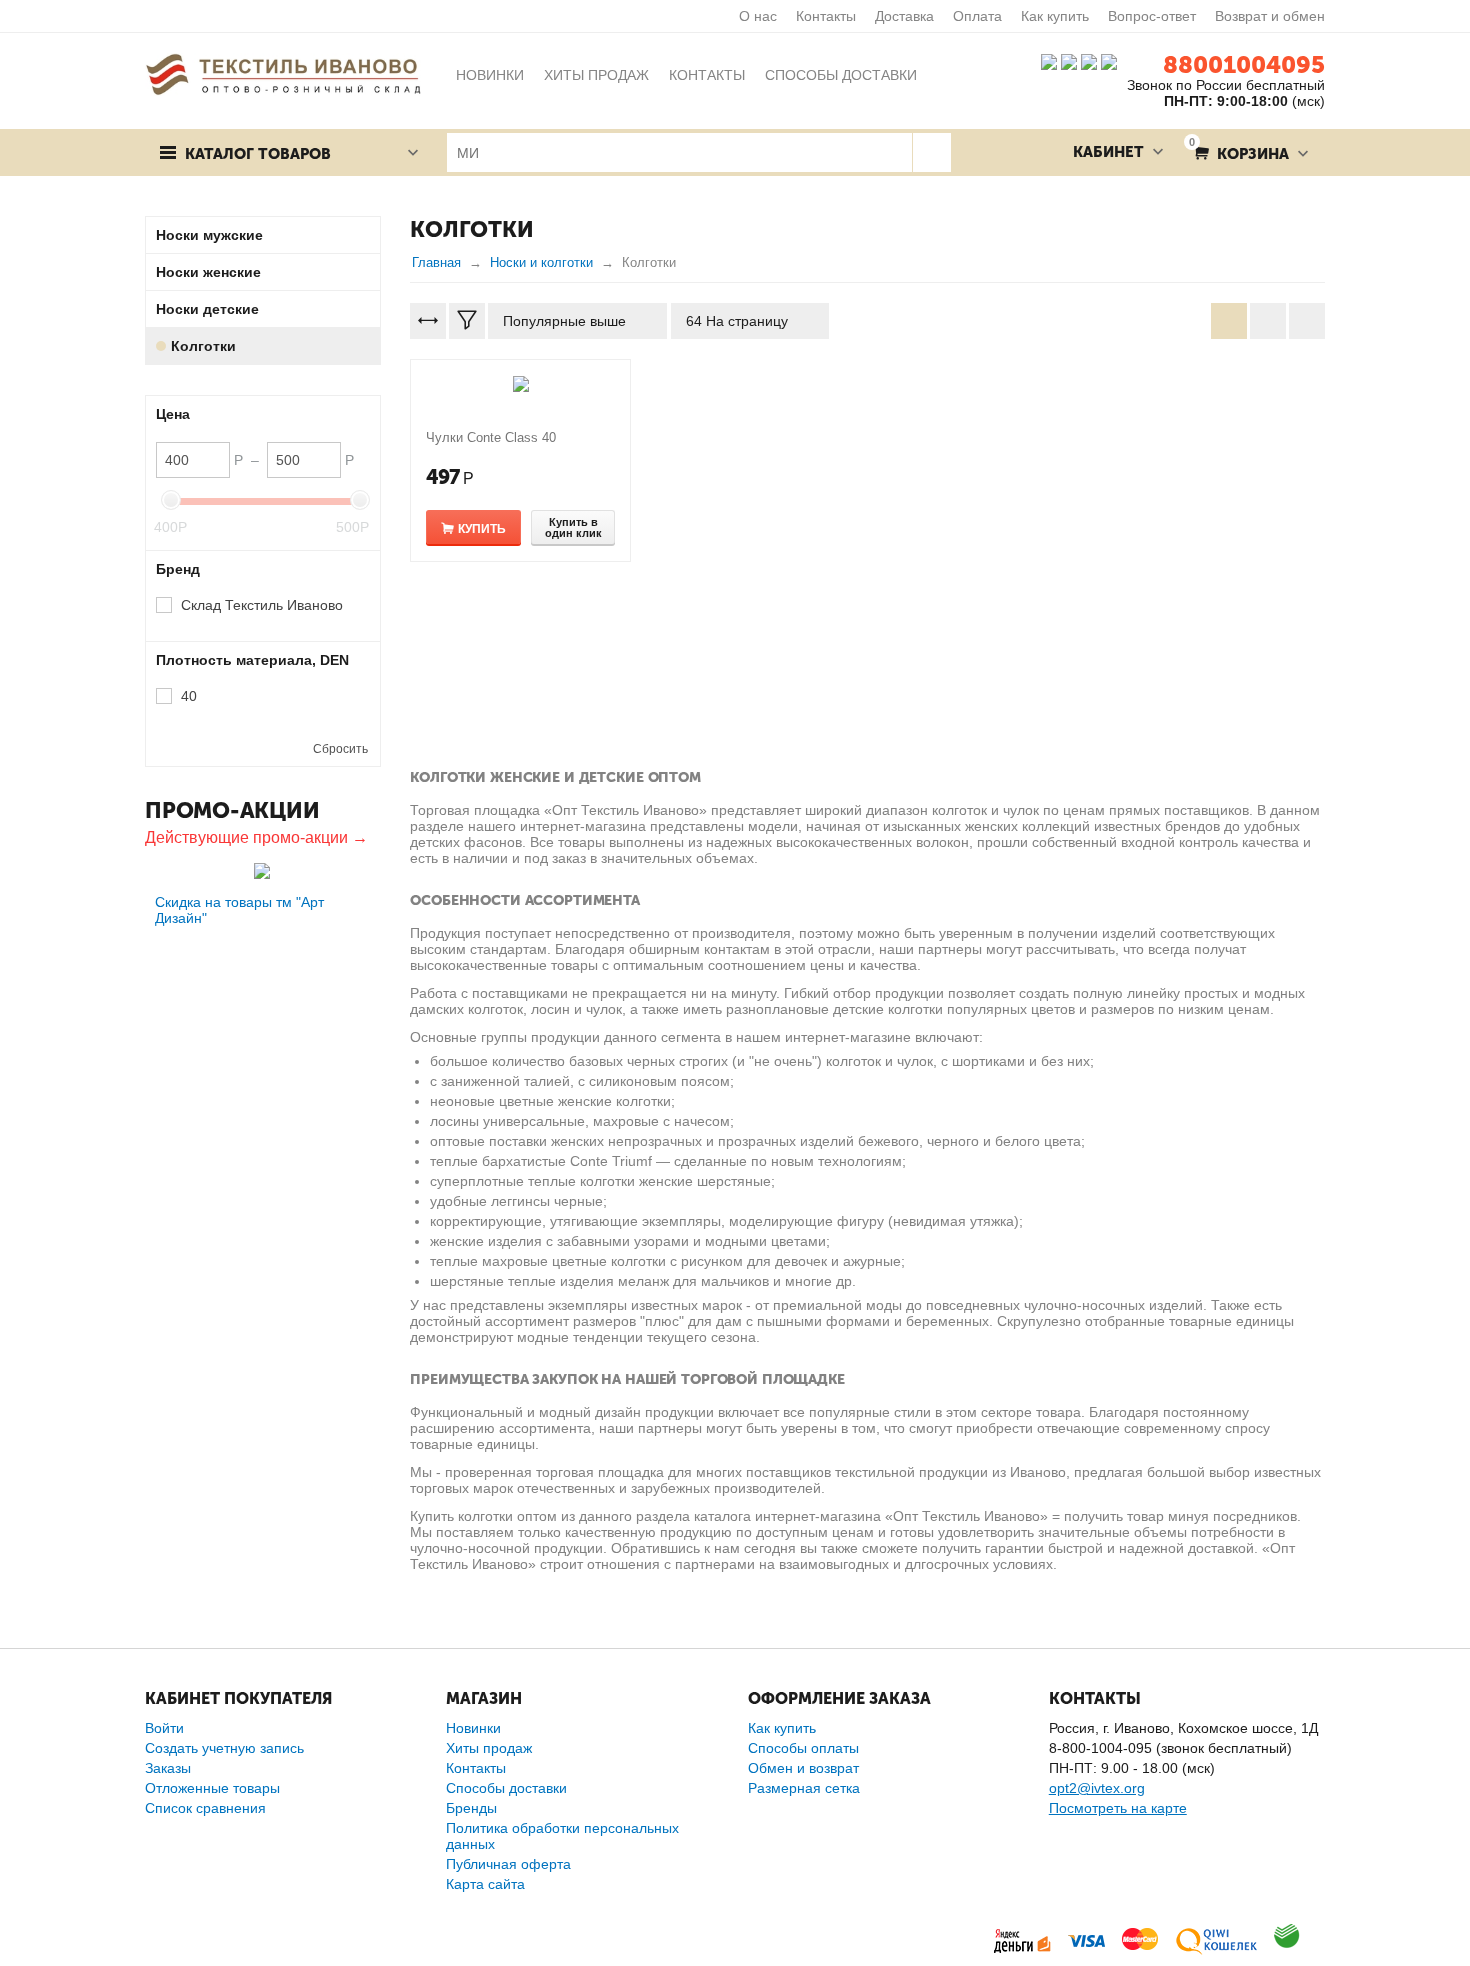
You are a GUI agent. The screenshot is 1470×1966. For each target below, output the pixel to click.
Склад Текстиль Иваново (262, 605)
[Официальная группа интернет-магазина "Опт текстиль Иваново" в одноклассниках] (1069, 61)
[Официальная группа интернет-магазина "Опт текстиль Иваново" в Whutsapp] (1114, 61)
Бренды (471, 1808)
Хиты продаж (489, 1748)
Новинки (473, 1728)
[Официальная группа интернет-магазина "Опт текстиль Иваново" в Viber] (1087, 61)
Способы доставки (506, 1788)
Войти (164, 1728)
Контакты (826, 16)
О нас (758, 16)
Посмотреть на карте (1118, 1808)
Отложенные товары (212, 1788)
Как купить (1055, 16)
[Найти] (931, 152)
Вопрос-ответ (1152, 16)
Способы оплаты (803, 1748)
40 (189, 696)
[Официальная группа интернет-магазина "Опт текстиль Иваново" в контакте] (1049, 61)
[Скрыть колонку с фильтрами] (467, 321)
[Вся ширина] (428, 321)
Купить (482, 529)
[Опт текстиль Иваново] (283, 73)
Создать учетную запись (224, 1748)
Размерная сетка (804, 1788)
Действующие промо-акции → (256, 837)
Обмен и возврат (803, 1768)
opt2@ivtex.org (1097, 1788)
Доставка (904, 16)
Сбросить (340, 749)
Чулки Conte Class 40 (491, 437)
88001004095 (1244, 64)
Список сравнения (205, 1808)
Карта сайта (485, 1884)
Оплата (977, 16)
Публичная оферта (508, 1864)
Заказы (168, 1768)
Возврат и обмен (1270, 16)
